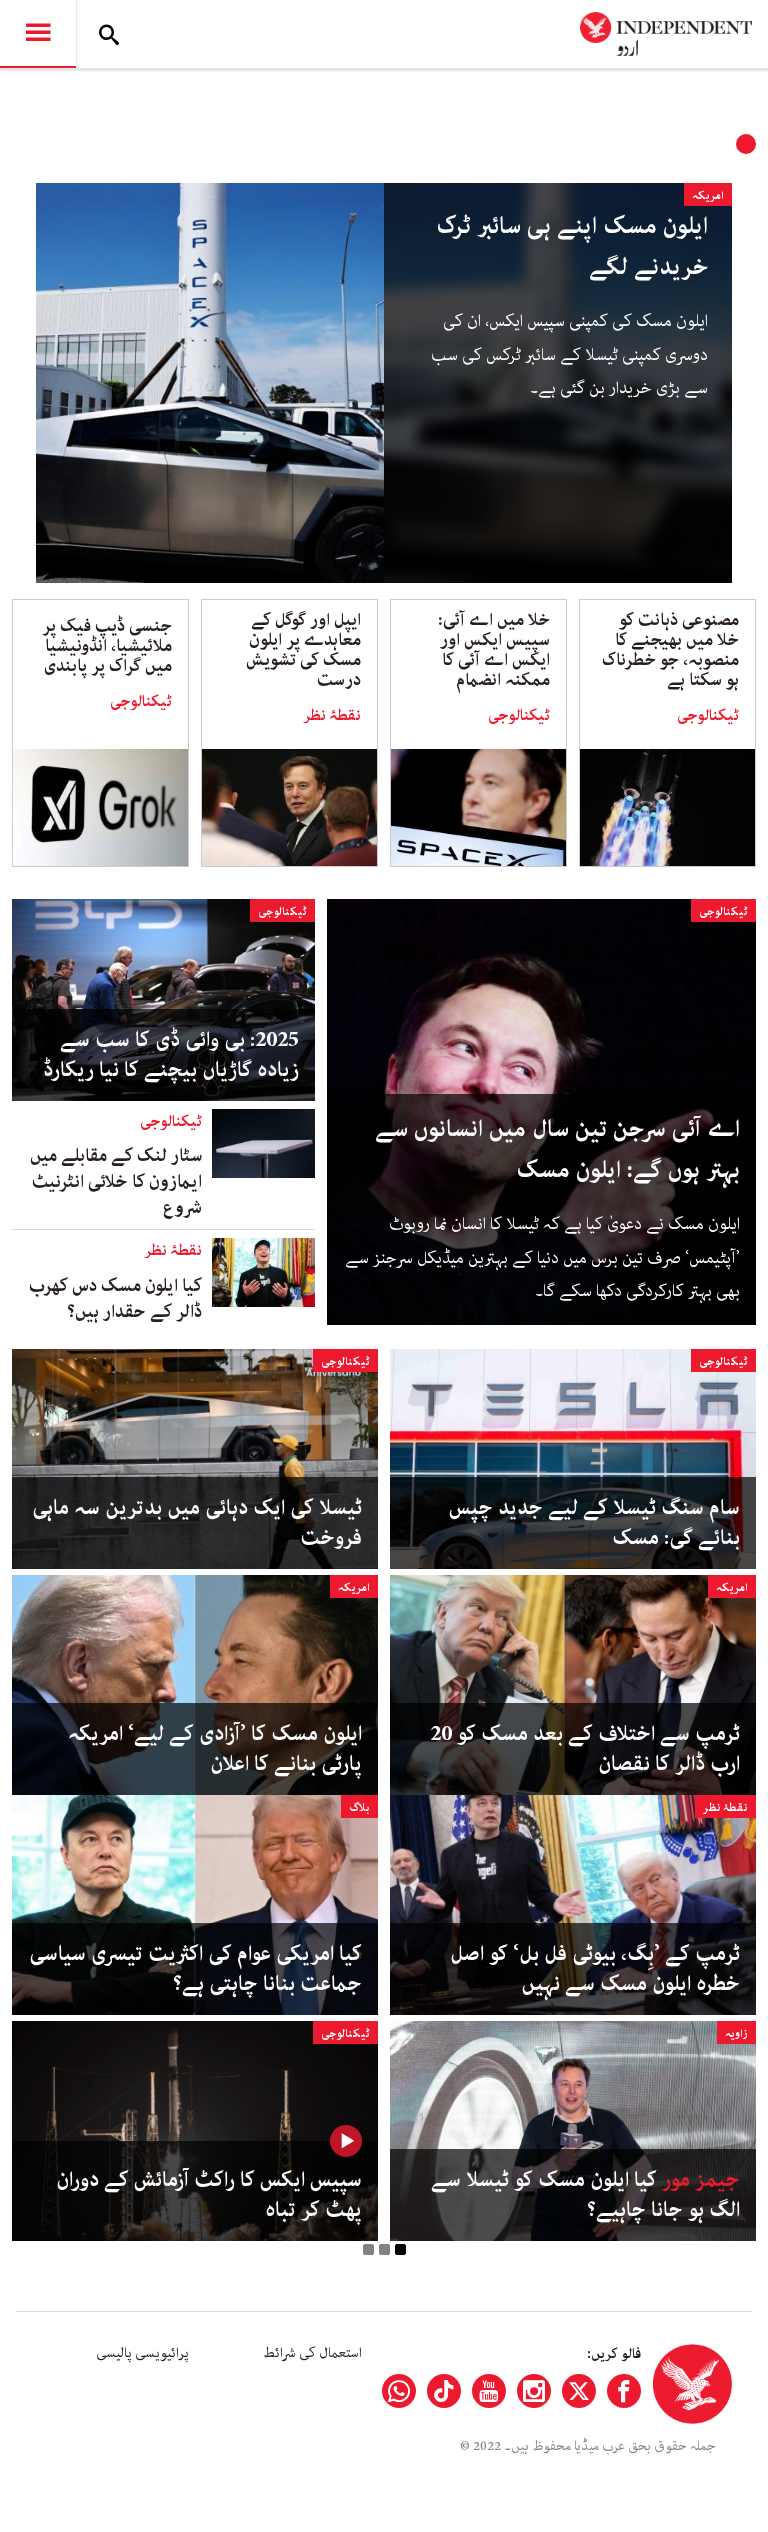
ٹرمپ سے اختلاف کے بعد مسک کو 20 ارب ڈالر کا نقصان (585, 1749)
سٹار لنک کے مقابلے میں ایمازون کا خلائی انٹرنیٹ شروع (116, 1182)
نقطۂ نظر (332, 716)
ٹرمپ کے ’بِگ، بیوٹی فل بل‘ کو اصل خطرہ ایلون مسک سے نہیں (595, 1969)
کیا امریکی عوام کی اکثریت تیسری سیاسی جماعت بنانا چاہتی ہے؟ (195, 1969)
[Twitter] (579, 2391)
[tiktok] (444, 2391)
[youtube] (489, 2391)
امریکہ (708, 195)
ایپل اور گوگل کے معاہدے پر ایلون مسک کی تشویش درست (303, 650)
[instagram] (534, 2391)
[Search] (109, 34)
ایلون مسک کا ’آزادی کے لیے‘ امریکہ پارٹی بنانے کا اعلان (215, 1749)
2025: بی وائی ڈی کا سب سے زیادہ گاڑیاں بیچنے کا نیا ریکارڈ (171, 1055)
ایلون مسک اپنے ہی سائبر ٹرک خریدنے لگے (572, 247)
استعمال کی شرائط (312, 2353)
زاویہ (736, 2033)
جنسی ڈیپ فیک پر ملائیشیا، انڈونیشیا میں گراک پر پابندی (107, 646)
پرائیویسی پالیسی (142, 2353)
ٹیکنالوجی (708, 716)
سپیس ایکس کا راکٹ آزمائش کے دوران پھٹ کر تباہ (209, 2195)
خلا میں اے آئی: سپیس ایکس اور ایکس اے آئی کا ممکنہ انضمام (494, 650)
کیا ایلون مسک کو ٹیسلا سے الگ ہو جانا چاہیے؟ (585, 2195)
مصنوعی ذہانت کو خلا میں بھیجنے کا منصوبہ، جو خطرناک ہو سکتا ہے (670, 650)
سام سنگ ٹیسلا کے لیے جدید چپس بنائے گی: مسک (594, 1523)
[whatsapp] (399, 2391)
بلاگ (359, 1807)
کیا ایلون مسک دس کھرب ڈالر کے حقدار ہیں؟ (115, 1299)
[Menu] (38, 34)
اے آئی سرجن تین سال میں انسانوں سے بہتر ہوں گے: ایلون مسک (557, 1150)
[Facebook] (624, 2391)
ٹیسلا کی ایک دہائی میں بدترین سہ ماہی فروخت (197, 1523)
